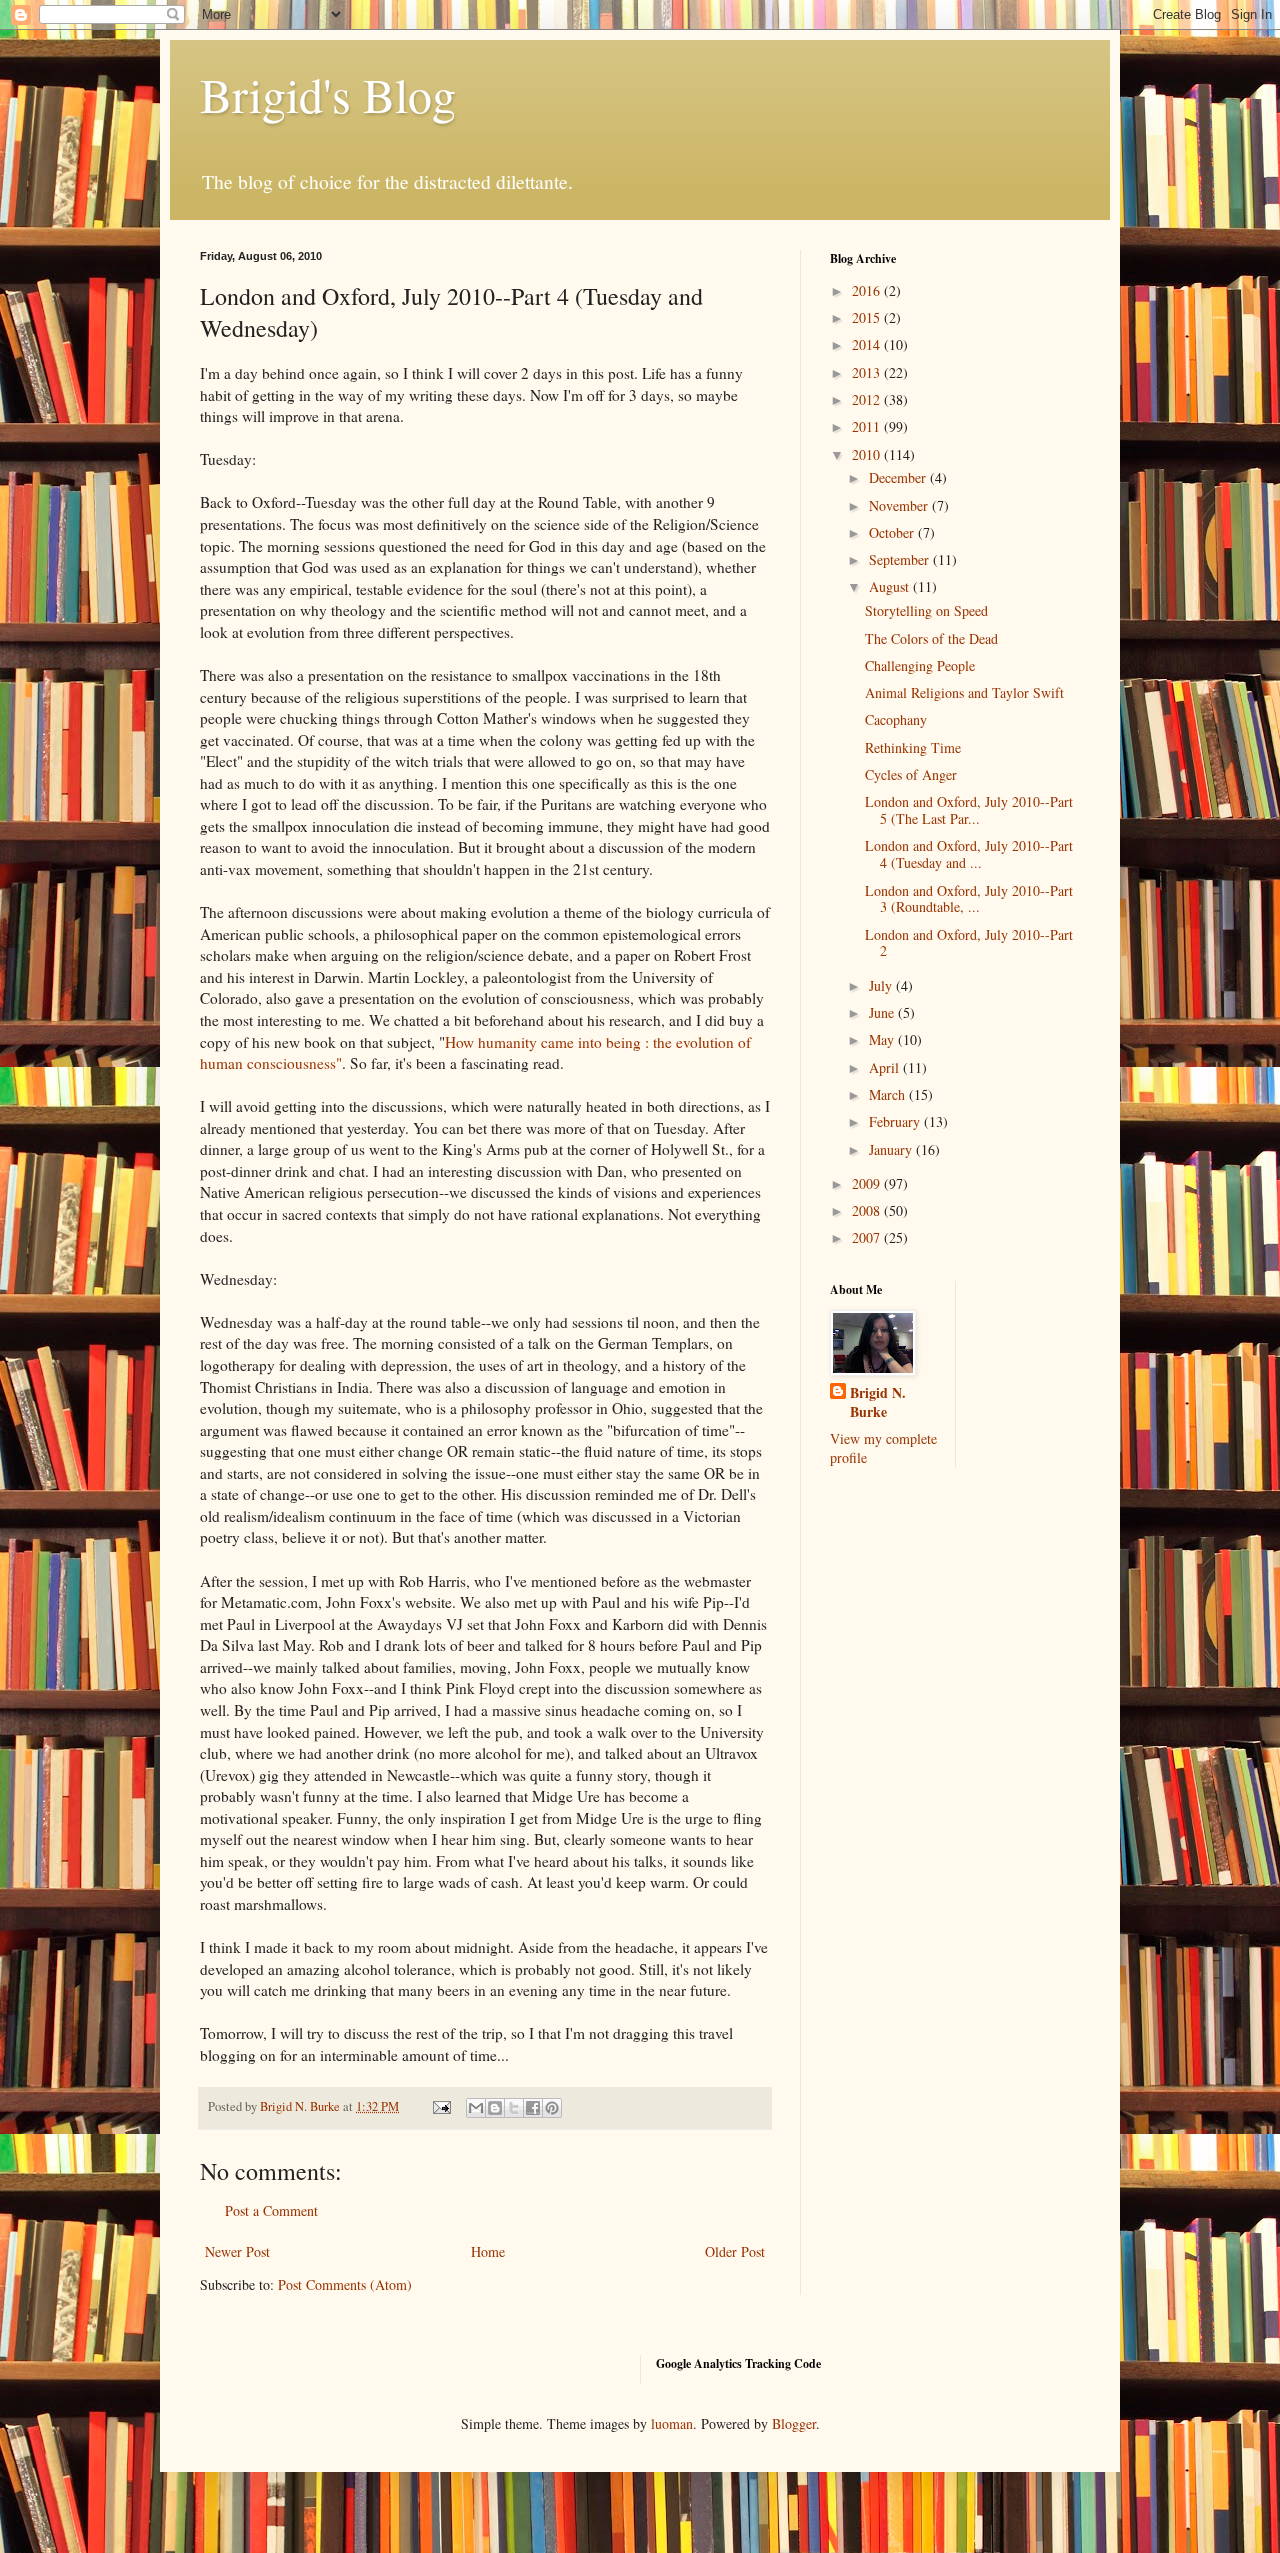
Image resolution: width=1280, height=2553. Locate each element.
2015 (868, 317)
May (883, 1039)
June (883, 1012)
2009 (868, 1183)
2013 (868, 372)
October (893, 532)
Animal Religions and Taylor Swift (964, 692)
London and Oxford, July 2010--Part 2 (969, 943)
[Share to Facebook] (533, 2108)
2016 (868, 290)
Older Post (735, 2251)
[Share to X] (514, 2108)
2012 (868, 399)
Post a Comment (271, 2210)
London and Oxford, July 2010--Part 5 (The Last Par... (969, 810)
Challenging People (920, 665)
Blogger (794, 2423)
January (892, 1149)
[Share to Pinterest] (552, 2108)
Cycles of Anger (911, 774)
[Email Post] (440, 2106)
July (882, 985)
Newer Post (237, 2251)
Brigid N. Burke (878, 1402)
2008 (868, 1210)
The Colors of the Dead (931, 638)
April (886, 1067)
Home (488, 2251)
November (900, 505)
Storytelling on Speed (926, 610)
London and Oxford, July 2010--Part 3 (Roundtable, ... (969, 899)
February (896, 1121)
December (899, 477)
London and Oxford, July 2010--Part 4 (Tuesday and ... (969, 854)
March (889, 1094)
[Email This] (476, 2108)
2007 (868, 1237)
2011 (868, 426)
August (891, 586)
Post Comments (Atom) (345, 2284)
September (901, 559)
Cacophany (896, 719)
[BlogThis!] (495, 2108)
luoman (672, 2423)
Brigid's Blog (328, 94)
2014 (868, 344)
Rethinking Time (913, 747)
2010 (868, 454)
